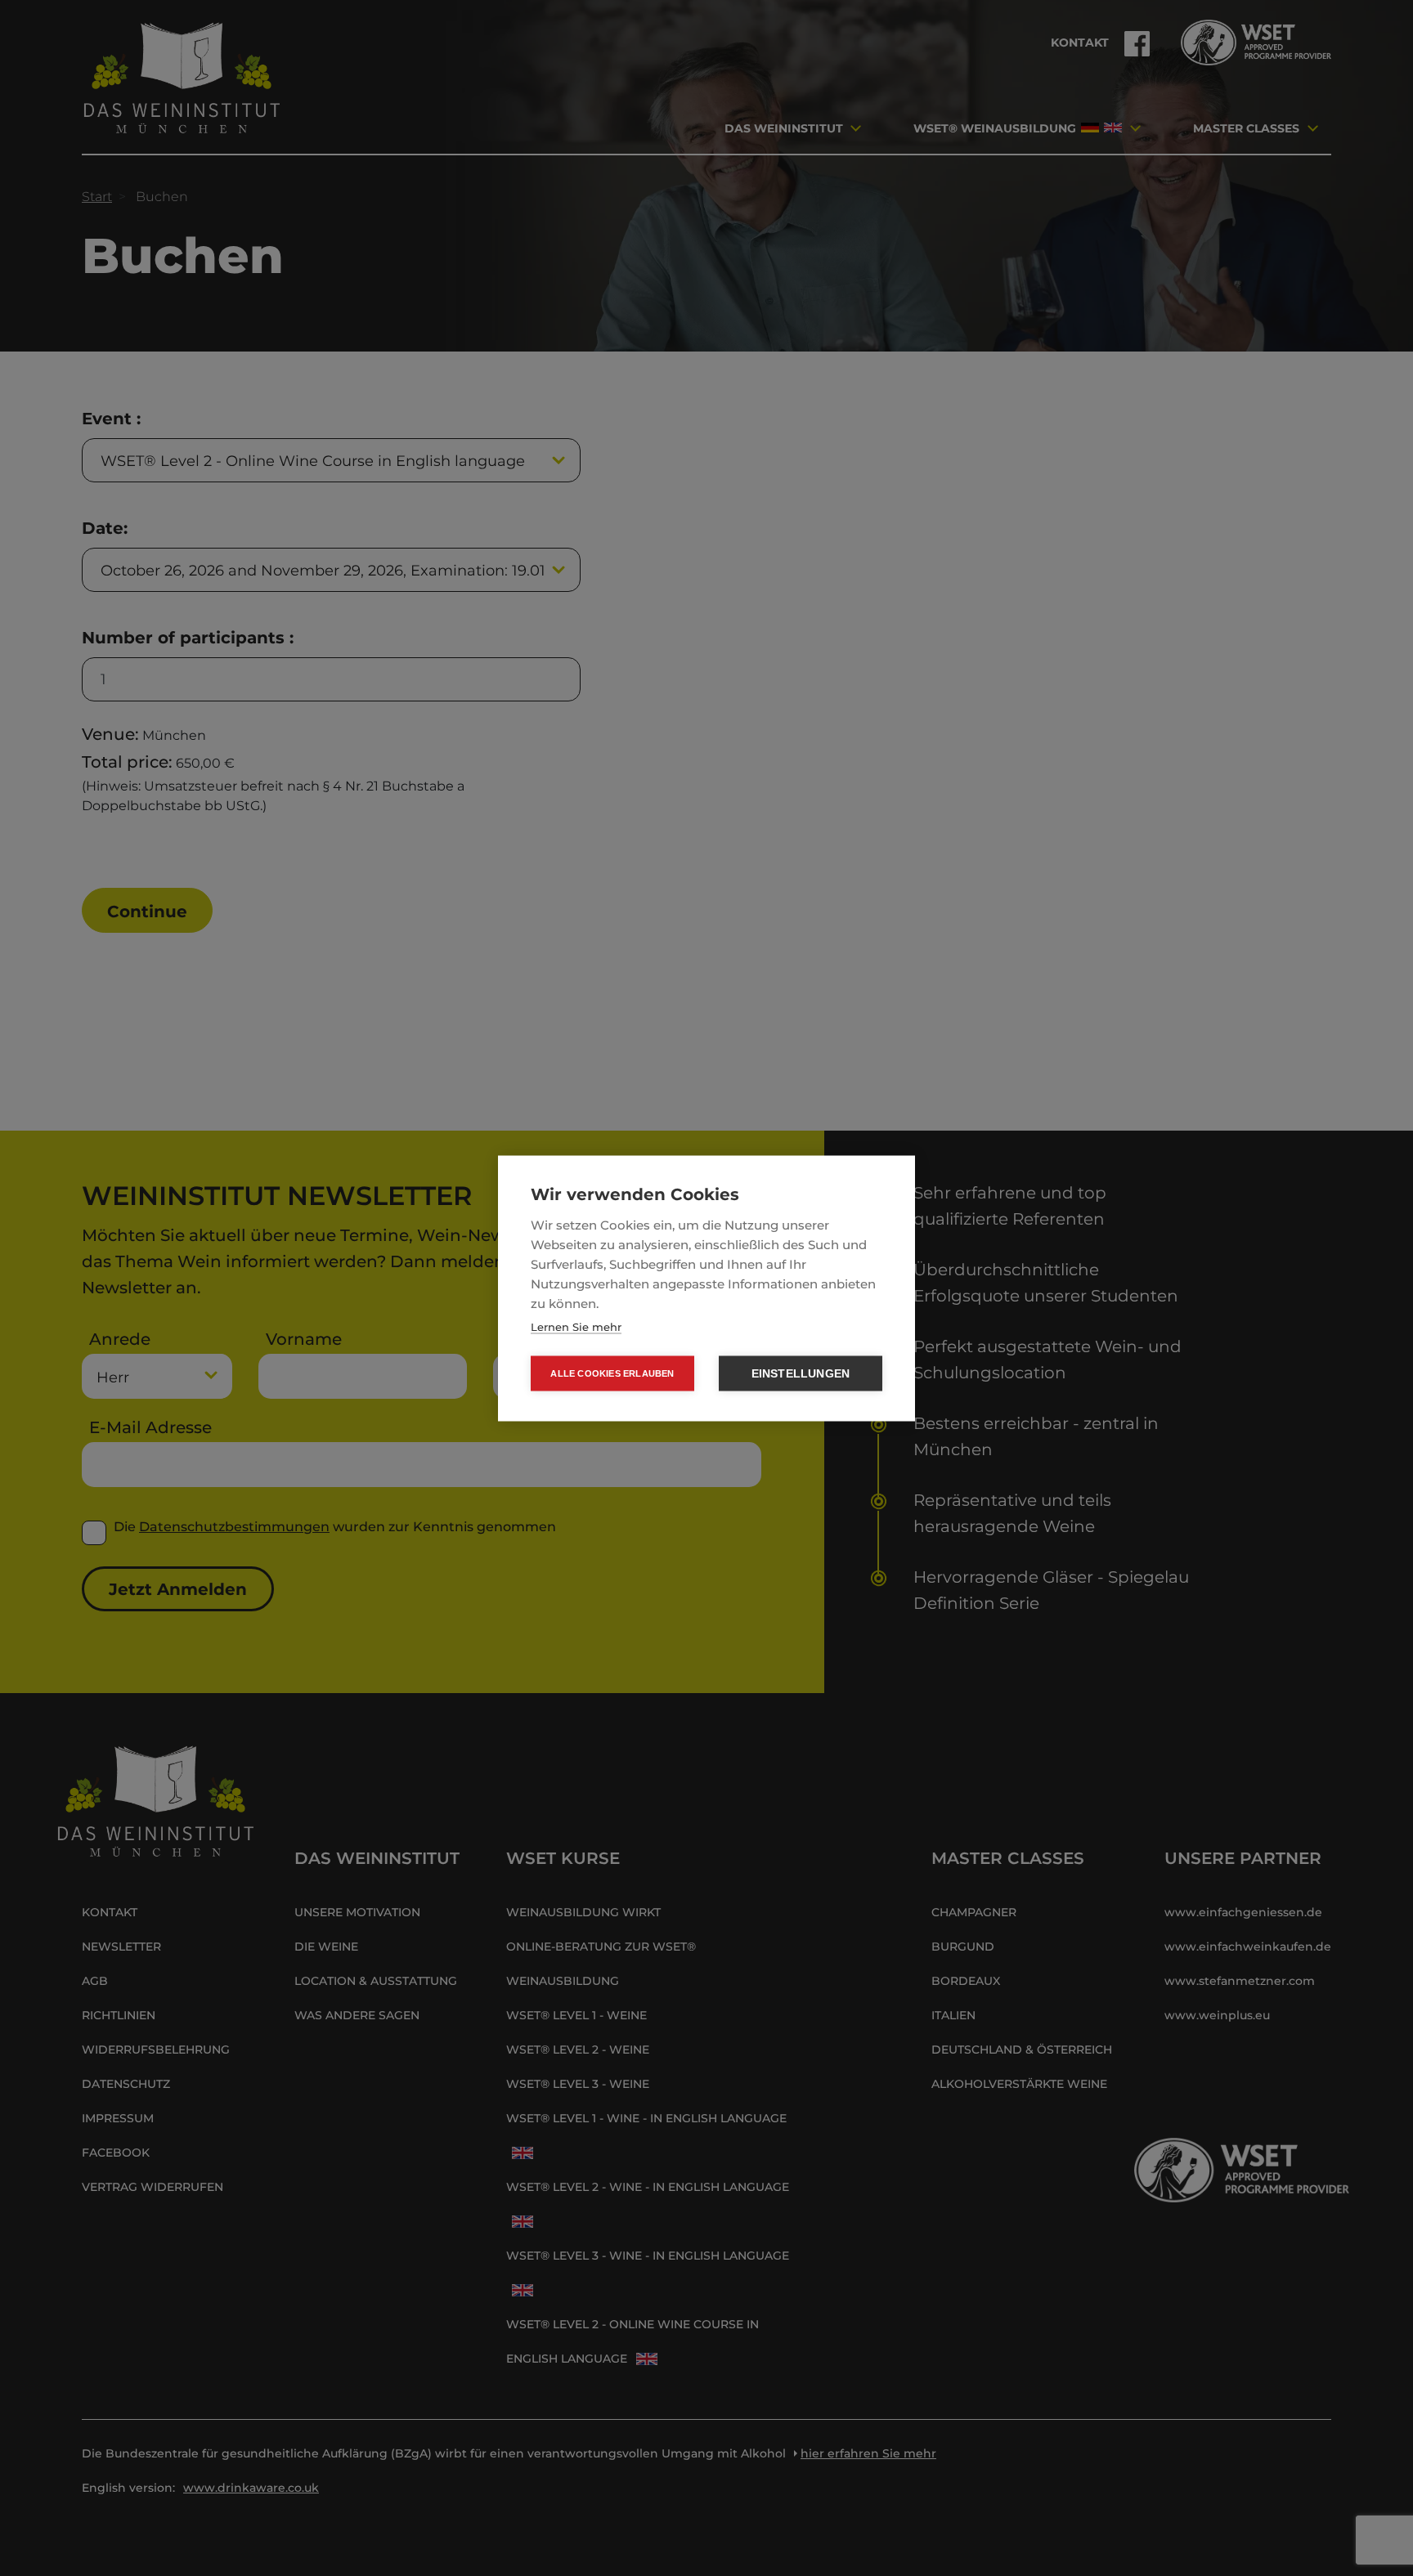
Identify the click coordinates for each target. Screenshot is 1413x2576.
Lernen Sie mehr (576, 1326)
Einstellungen (801, 1373)
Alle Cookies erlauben (612, 1373)
